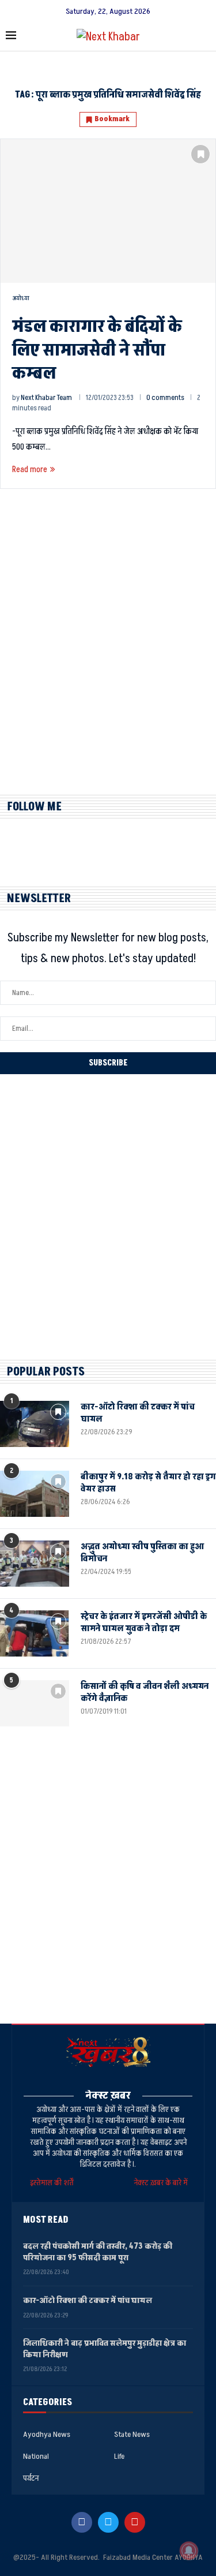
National (36, 2457)
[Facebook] (82, 2522)
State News (132, 2435)
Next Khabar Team (46, 398)
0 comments (165, 398)
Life (119, 2457)
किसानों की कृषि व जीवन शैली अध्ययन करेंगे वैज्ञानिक (145, 1692)
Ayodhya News (47, 2435)
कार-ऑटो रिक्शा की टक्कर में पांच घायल (138, 1413)
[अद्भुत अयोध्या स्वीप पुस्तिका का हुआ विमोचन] (35, 1564)
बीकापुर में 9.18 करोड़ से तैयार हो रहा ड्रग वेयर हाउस (148, 1483)
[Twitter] (108, 2522)
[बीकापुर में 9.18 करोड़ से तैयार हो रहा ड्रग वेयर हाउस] (35, 1494)
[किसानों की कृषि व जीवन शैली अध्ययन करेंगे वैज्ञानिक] (35, 1703)
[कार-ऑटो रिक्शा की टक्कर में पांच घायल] (35, 1424)
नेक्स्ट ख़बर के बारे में (161, 2183)
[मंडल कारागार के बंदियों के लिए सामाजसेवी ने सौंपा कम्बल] (108, 211)
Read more (30, 470)
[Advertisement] (108, 652)
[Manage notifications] (189, 2551)
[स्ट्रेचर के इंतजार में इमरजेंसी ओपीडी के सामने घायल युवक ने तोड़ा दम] (35, 1633)
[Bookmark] (200, 154)
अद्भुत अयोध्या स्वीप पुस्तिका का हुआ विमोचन (142, 1553)
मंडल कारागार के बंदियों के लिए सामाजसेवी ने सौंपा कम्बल (97, 350)
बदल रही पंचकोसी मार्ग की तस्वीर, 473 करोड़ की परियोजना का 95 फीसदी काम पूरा (98, 2252)
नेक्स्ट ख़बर (108, 2095)
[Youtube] (135, 2522)
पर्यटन (31, 2478)
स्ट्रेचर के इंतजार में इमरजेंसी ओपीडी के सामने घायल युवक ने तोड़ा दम (144, 1622)
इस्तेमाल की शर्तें (54, 2183)
